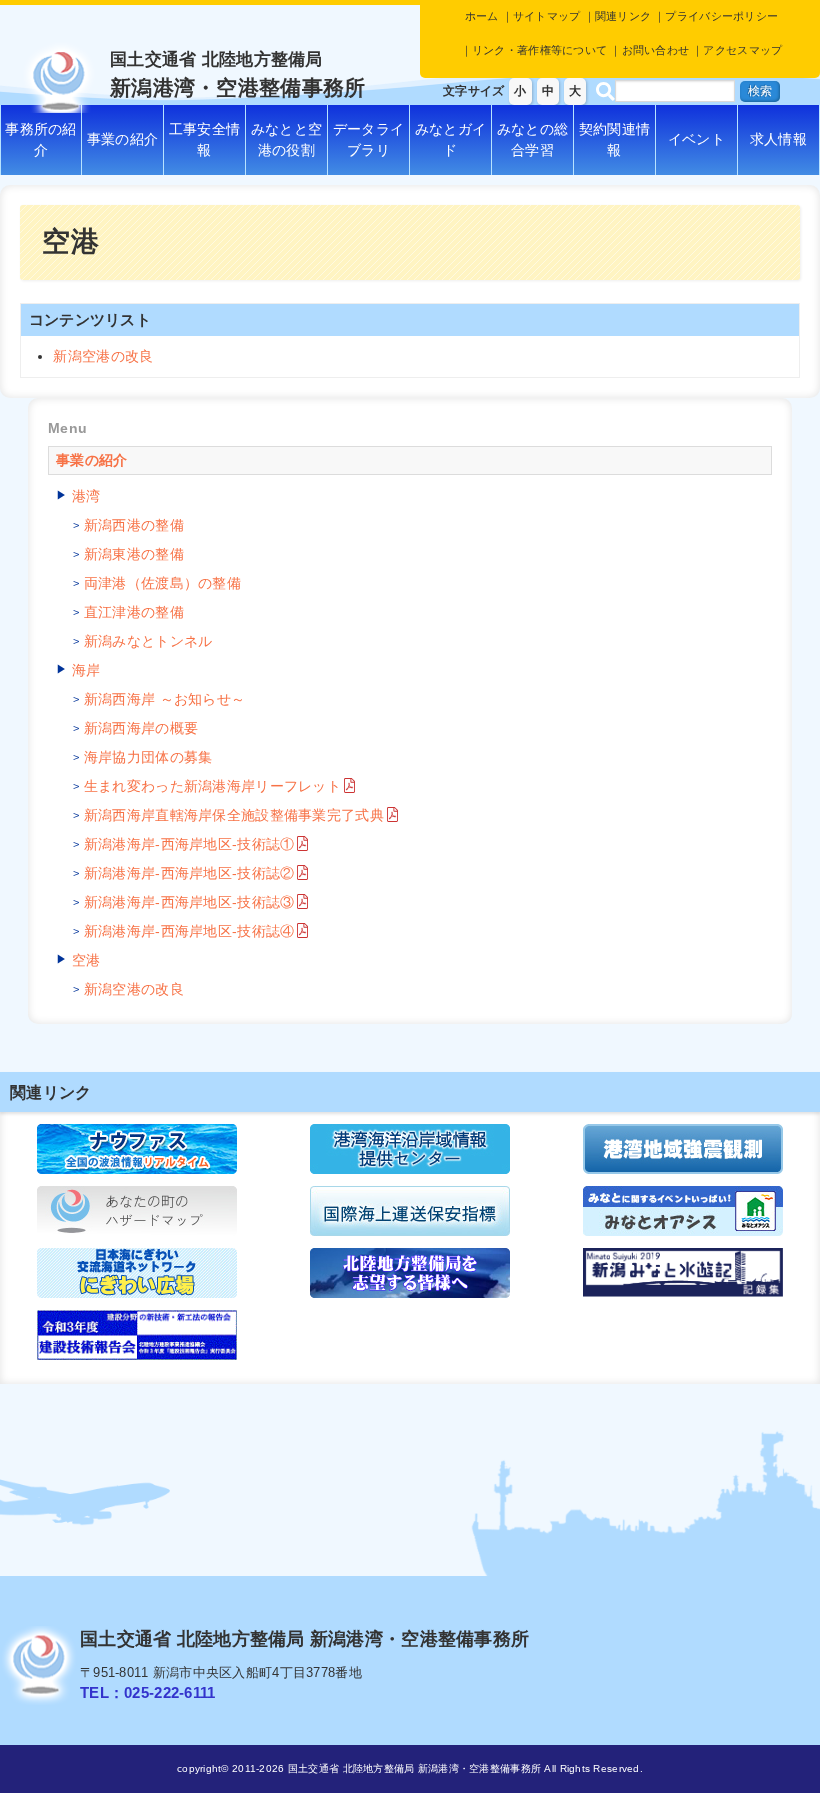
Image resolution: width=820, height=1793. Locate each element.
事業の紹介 (122, 139)
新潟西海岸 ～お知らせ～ (164, 699)
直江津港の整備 (134, 612)
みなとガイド (450, 139)
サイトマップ (547, 16)
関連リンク (623, 16)
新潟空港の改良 (103, 356)
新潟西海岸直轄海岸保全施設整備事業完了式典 (234, 815)
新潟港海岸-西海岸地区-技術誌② (189, 873)
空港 (86, 960)
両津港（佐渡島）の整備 (162, 583)
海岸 (86, 670)
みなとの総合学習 (532, 139)
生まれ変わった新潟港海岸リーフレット (212, 786)
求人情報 (778, 139)
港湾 (86, 496)
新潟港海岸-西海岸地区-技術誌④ (189, 931)
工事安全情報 (204, 139)
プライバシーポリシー (721, 16)
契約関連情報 (614, 139)
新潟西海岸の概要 (141, 728)
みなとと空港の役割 (286, 139)
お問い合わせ (656, 50)
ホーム (482, 16)
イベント (696, 139)
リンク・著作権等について (539, 50)
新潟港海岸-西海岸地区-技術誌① (189, 844)
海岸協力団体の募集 (148, 757)
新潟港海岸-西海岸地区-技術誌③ (189, 902)
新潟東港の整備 (134, 554)
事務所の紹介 (40, 139)
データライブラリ (368, 139)
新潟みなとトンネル (148, 641)
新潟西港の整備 (134, 525)
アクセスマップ (742, 50)
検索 (760, 91)
